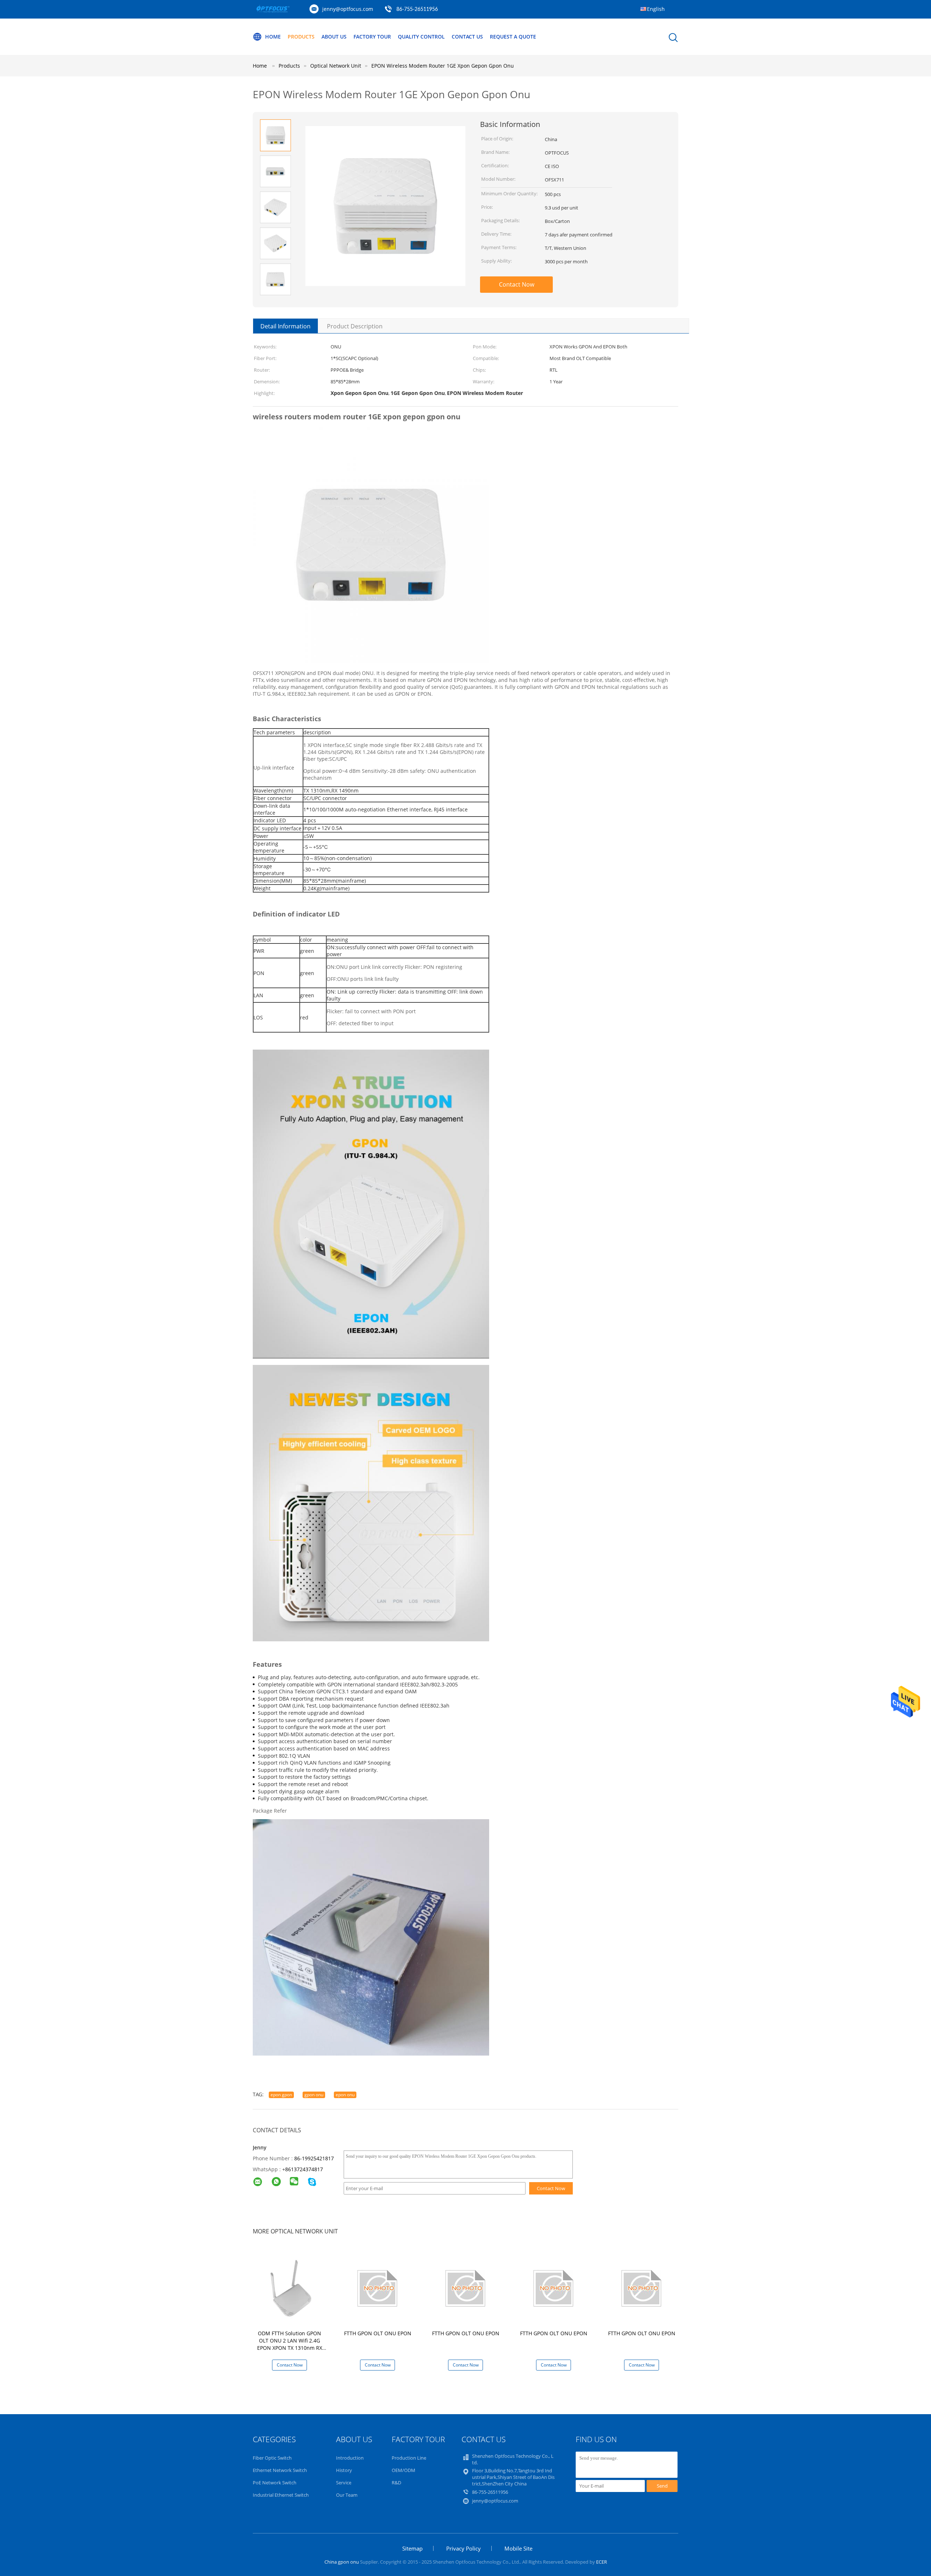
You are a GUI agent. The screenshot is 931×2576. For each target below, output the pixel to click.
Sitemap (412, 2548)
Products (301, 37)
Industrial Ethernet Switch (281, 2495)
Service (344, 2483)
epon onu (345, 2095)
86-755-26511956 (417, 9)
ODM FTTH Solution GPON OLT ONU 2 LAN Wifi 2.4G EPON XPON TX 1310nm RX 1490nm (290, 2344)
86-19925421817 (314, 2158)
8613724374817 (304, 2169)
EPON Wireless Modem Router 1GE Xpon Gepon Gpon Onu (443, 66)
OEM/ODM (403, 2470)
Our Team (347, 2495)
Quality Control (421, 37)
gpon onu (314, 2095)
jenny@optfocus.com (348, 9)
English (656, 9)
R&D (396, 2483)
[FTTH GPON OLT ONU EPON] (379, 2288)
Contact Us (467, 37)
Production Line (409, 2458)
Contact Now (517, 284)
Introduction (350, 2458)
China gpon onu (342, 2562)
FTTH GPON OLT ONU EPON (378, 2333)
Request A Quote (513, 37)
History (344, 2470)
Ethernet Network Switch (280, 2470)
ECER (602, 2562)
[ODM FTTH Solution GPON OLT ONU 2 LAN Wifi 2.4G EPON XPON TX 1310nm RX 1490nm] (291, 2288)
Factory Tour (372, 37)
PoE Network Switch (275, 2483)
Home (273, 37)
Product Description (355, 326)
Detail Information (285, 326)
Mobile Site (518, 2548)
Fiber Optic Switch (272, 2458)
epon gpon (281, 2095)
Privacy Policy (463, 2548)
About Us (334, 37)
